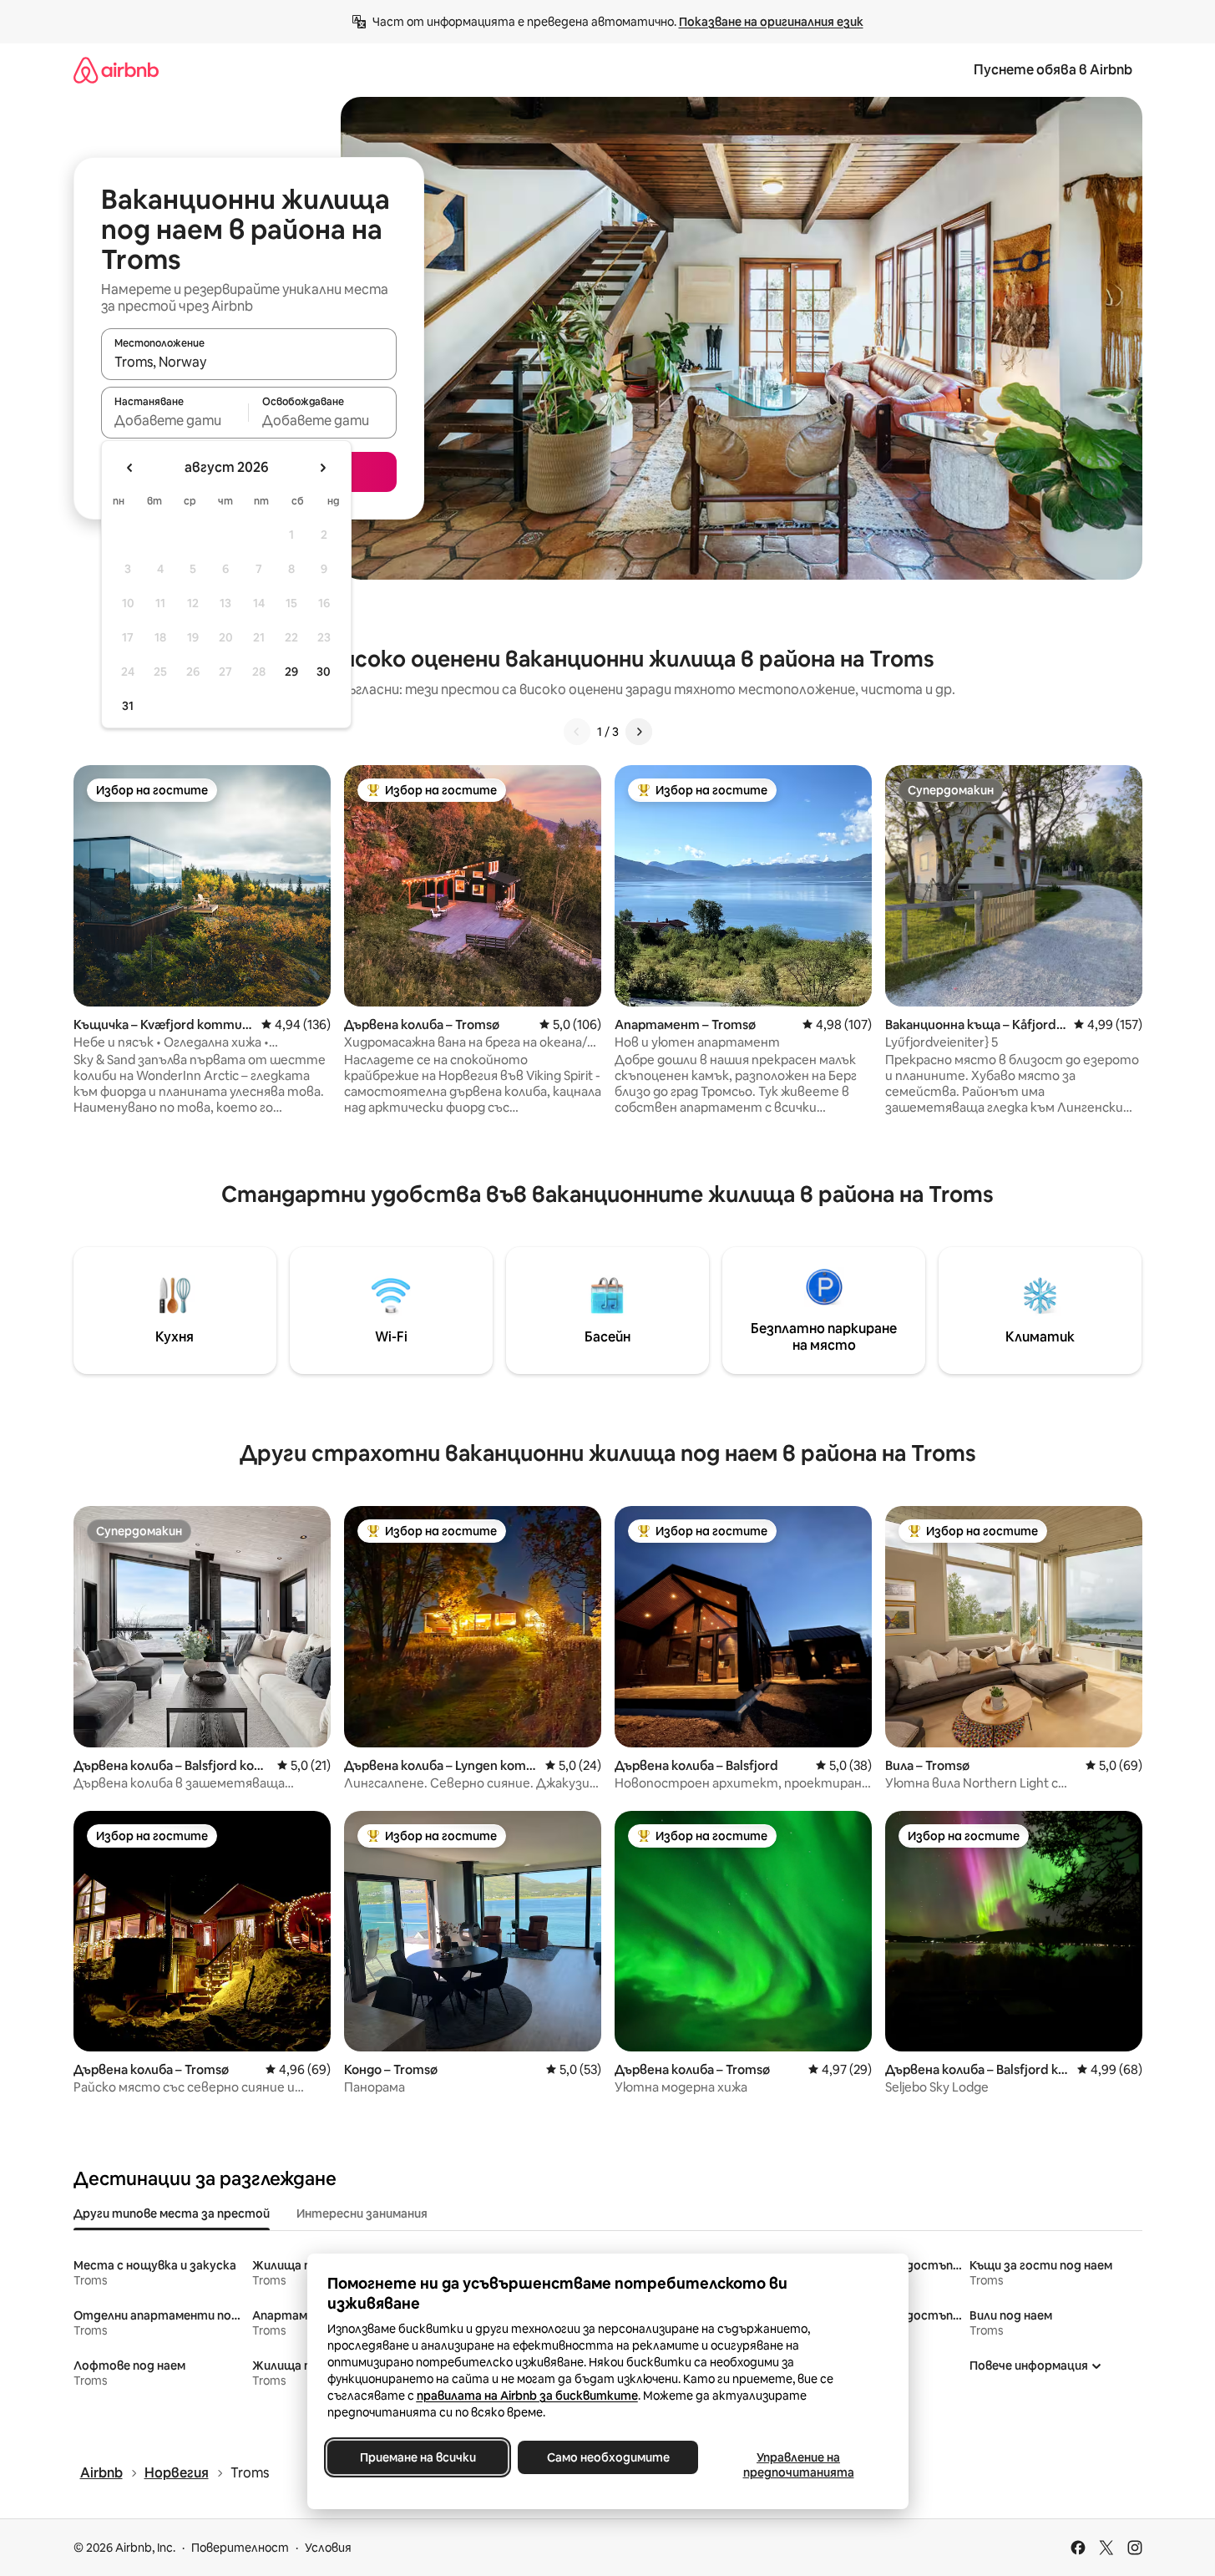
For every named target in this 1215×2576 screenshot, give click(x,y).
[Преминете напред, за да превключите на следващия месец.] (322, 468)
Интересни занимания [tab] (362, 2213)
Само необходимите (607, 2457)
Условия (328, 2548)
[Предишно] (577, 732)
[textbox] (175, 420)
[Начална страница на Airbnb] (116, 70)
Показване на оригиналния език (771, 22)
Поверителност (240, 2548)
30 (324, 672)
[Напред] (639, 732)
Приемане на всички (417, 2457)
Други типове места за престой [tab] (172, 2213)
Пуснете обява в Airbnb (1053, 70)
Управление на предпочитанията (798, 2465)
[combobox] (249, 362)
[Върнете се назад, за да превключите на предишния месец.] (130, 468)
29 (291, 672)
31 (128, 706)
